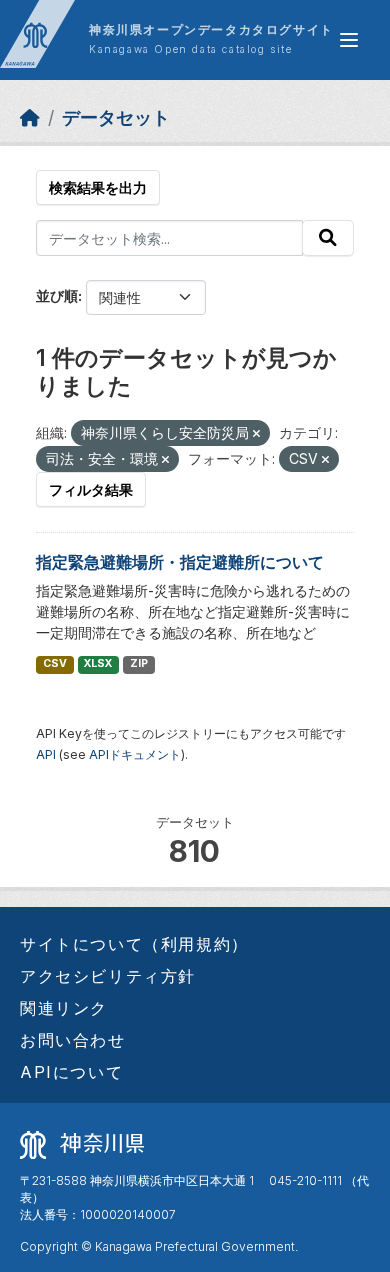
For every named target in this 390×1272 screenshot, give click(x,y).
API (46, 754)
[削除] (256, 434)
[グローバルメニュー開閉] (349, 40)
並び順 (57, 295)
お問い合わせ (73, 1040)
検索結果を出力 (98, 187)
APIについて (71, 1072)
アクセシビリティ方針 (108, 976)
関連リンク (64, 1008)
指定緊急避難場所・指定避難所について (180, 562)
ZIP (139, 663)
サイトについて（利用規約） (134, 944)
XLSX (98, 663)
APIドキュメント (135, 754)
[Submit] (328, 238)
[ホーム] (30, 117)
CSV (55, 663)
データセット (116, 117)
